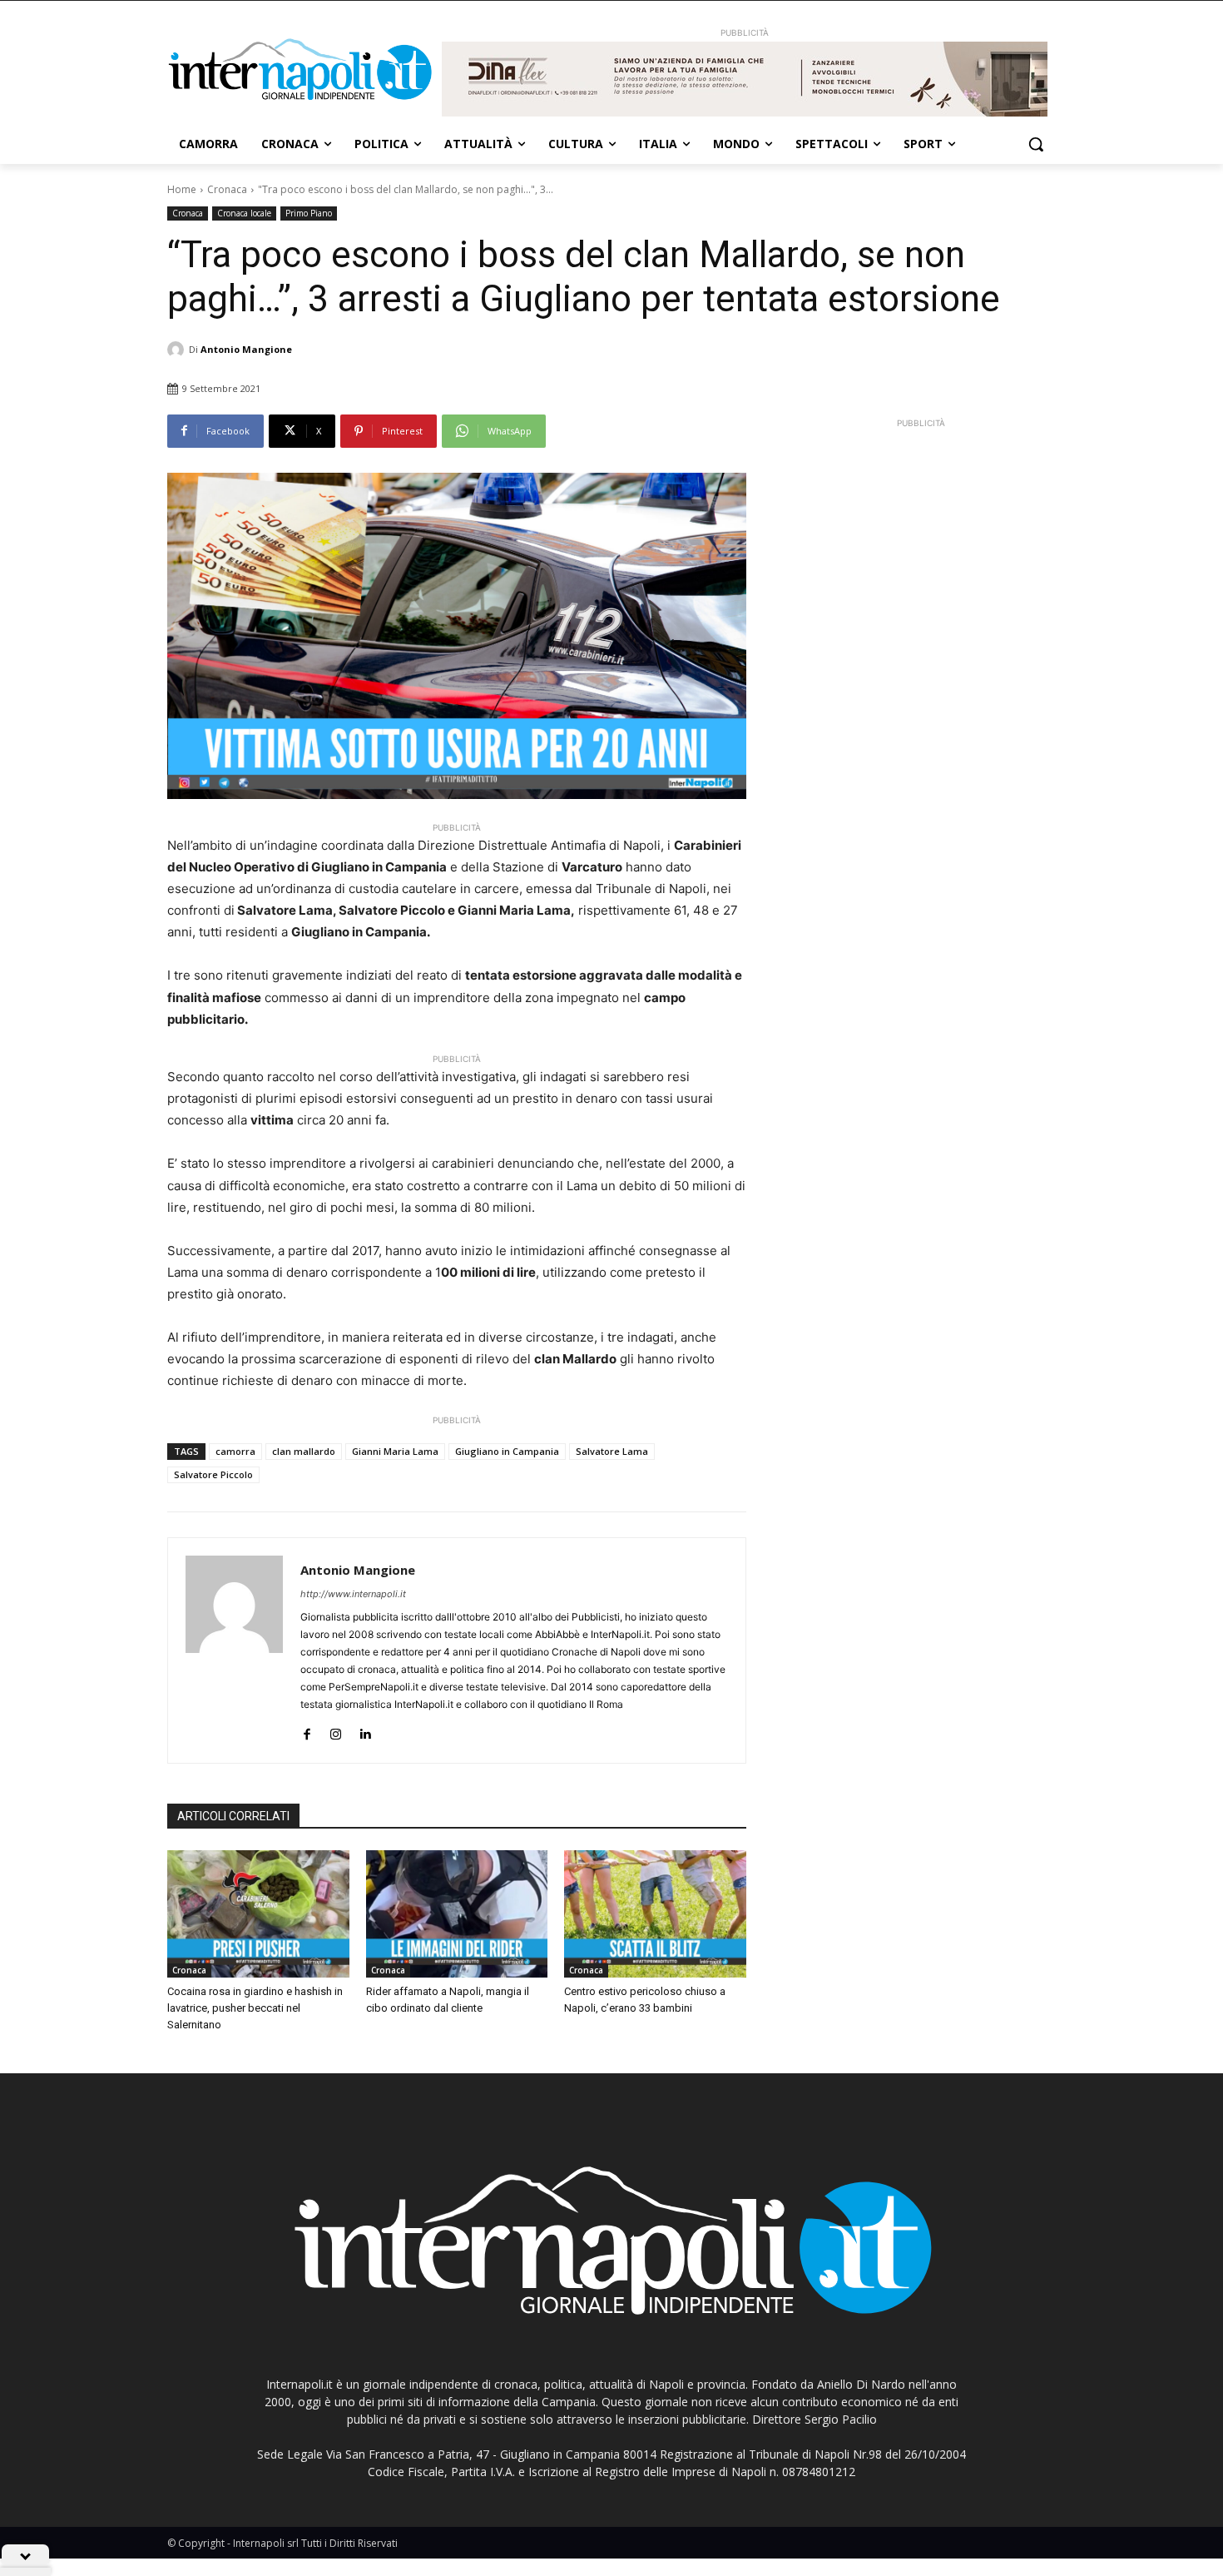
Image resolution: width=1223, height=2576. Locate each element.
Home (182, 189)
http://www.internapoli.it (353, 1594)
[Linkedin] (365, 1731)
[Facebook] (307, 1731)
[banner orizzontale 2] (745, 79)
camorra (235, 1451)
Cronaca (227, 189)
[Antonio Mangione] (178, 350)
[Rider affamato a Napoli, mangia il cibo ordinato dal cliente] (457, 1914)
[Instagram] (336, 1731)
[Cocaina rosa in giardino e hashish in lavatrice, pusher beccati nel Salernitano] (258, 1914)
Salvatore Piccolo (213, 1474)
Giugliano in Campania (507, 1451)
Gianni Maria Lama (395, 1451)
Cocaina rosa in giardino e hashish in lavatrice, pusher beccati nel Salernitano (255, 2008)
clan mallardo (304, 1451)
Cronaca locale (244, 213)
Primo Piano (309, 213)
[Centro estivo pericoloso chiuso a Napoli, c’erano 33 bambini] (655, 1914)
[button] (1036, 144)
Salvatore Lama (612, 1451)
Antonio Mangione (246, 349)
